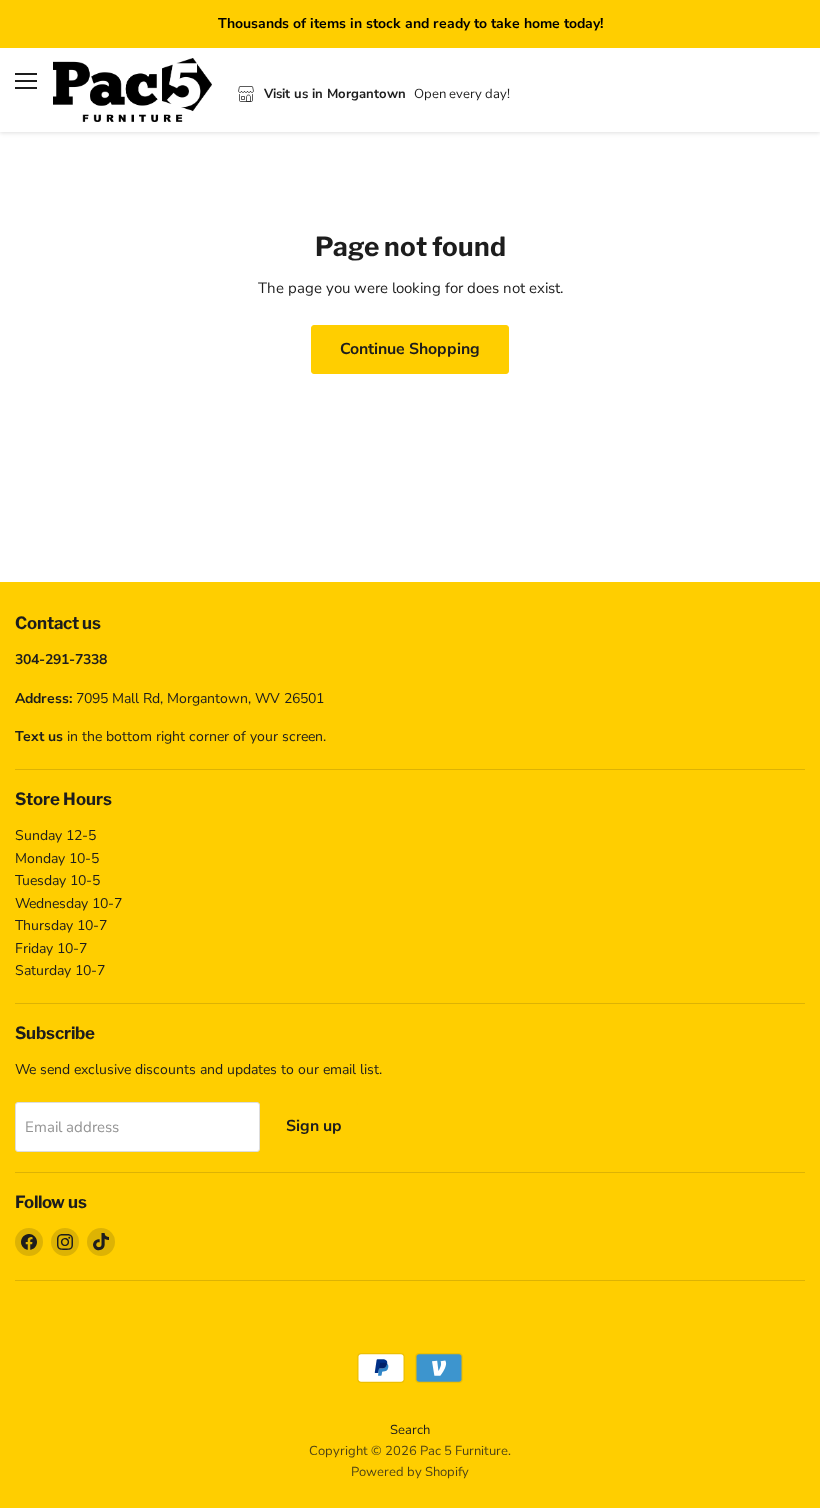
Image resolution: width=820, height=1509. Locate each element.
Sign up (314, 1126)
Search (410, 1430)
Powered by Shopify (410, 1472)
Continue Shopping (410, 349)
